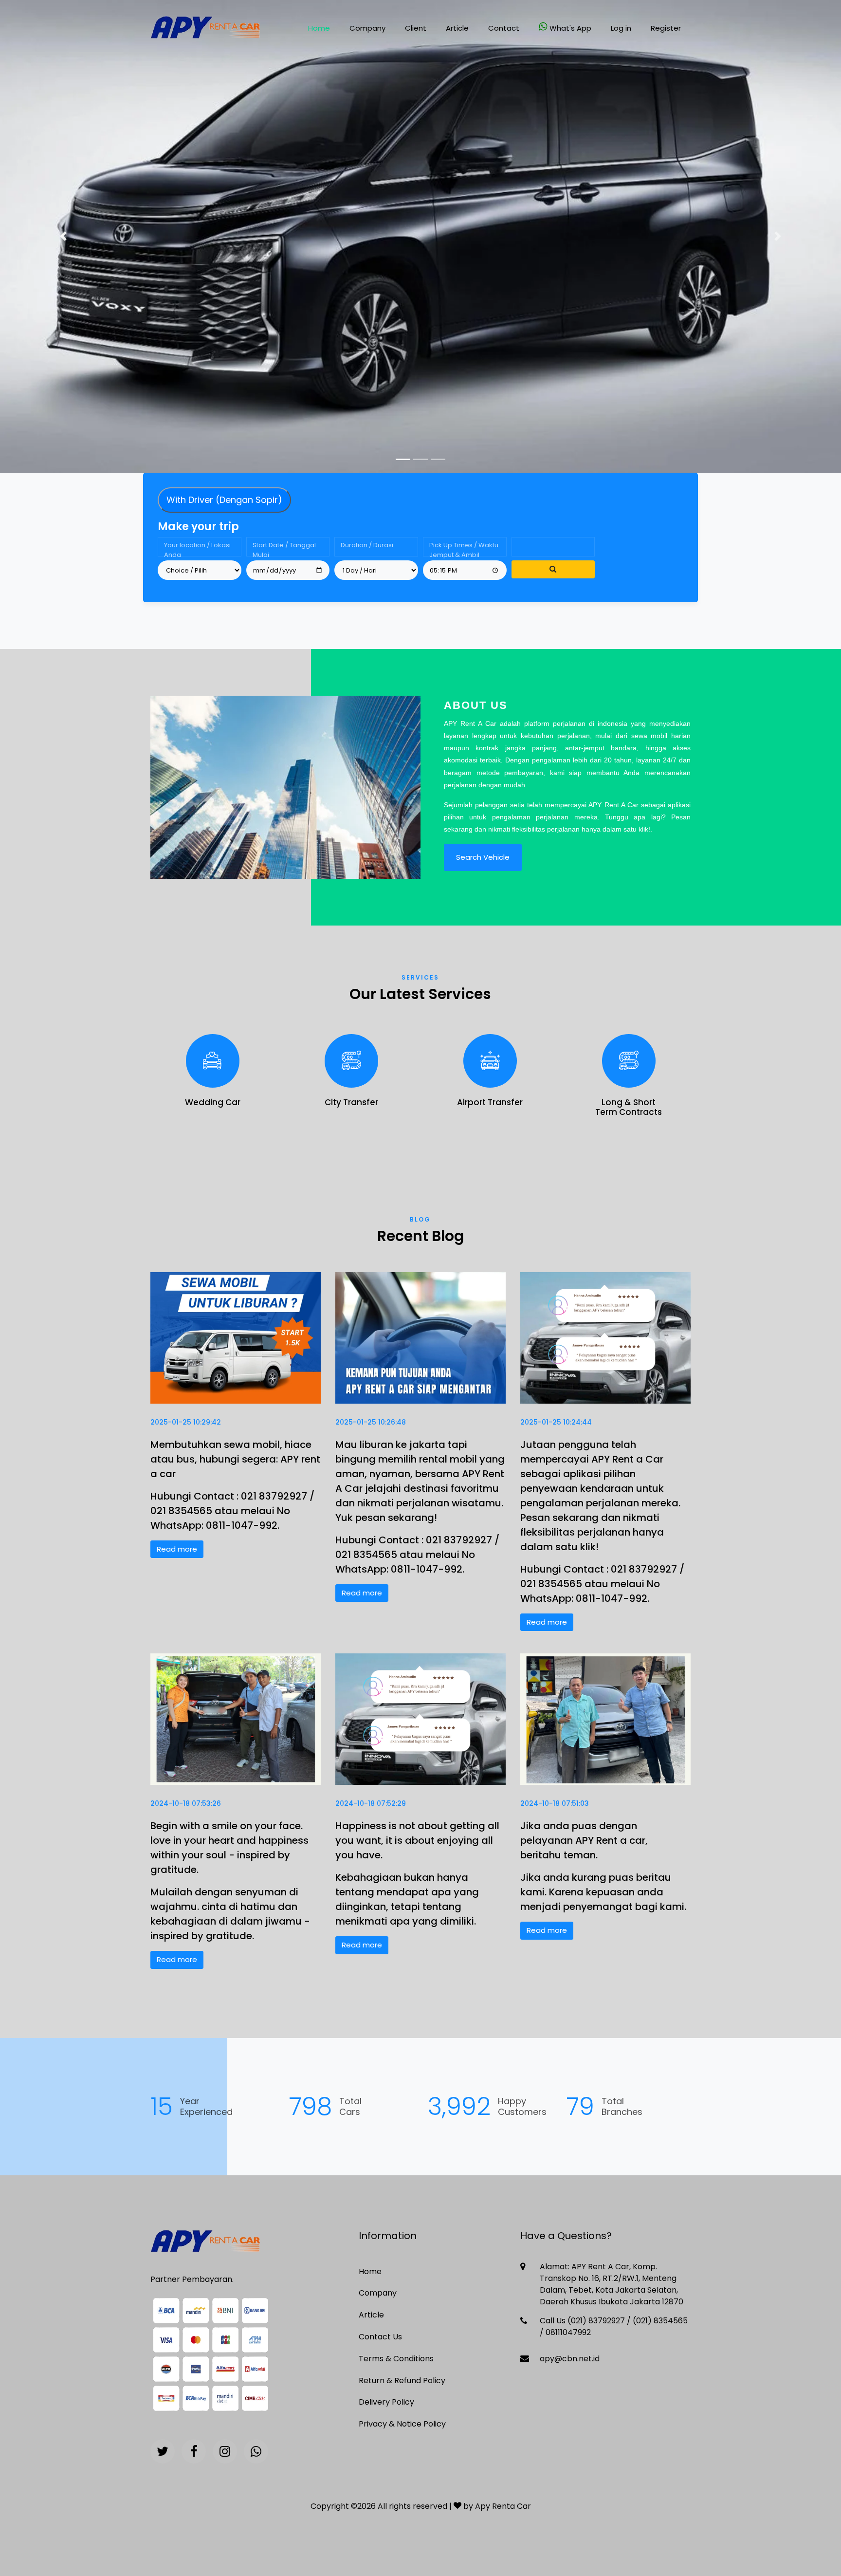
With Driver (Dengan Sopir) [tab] (224, 500)
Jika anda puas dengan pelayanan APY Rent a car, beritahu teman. (584, 1840)
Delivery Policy (386, 2402)
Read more (177, 1549)
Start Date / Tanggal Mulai (284, 548)
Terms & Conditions (396, 2359)
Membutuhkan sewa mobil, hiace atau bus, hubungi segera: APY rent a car (235, 1459)
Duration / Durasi (367, 545)
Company (367, 28)
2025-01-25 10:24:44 (556, 1422)
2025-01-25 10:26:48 (371, 1422)
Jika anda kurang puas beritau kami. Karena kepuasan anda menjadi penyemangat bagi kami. (603, 1892)
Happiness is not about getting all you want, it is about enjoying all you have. (417, 1840)
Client (416, 28)
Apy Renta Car (503, 2506)
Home (319, 28)
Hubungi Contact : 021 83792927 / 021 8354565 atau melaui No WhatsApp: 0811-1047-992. (232, 1511)
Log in (621, 28)
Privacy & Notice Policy (402, 2424)
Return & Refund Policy (402, 2381)
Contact (504, 28)
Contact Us (380, 2337)
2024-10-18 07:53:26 (186, 1803)
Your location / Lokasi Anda (197, 548)
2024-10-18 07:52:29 (371, 1803)
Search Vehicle (483, 857)
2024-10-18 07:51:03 (555, 1803)
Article (457, 28)
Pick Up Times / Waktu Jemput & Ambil (464, 548)
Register (666, 28)
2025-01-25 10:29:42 (186, 1422)
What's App (570, 28)
